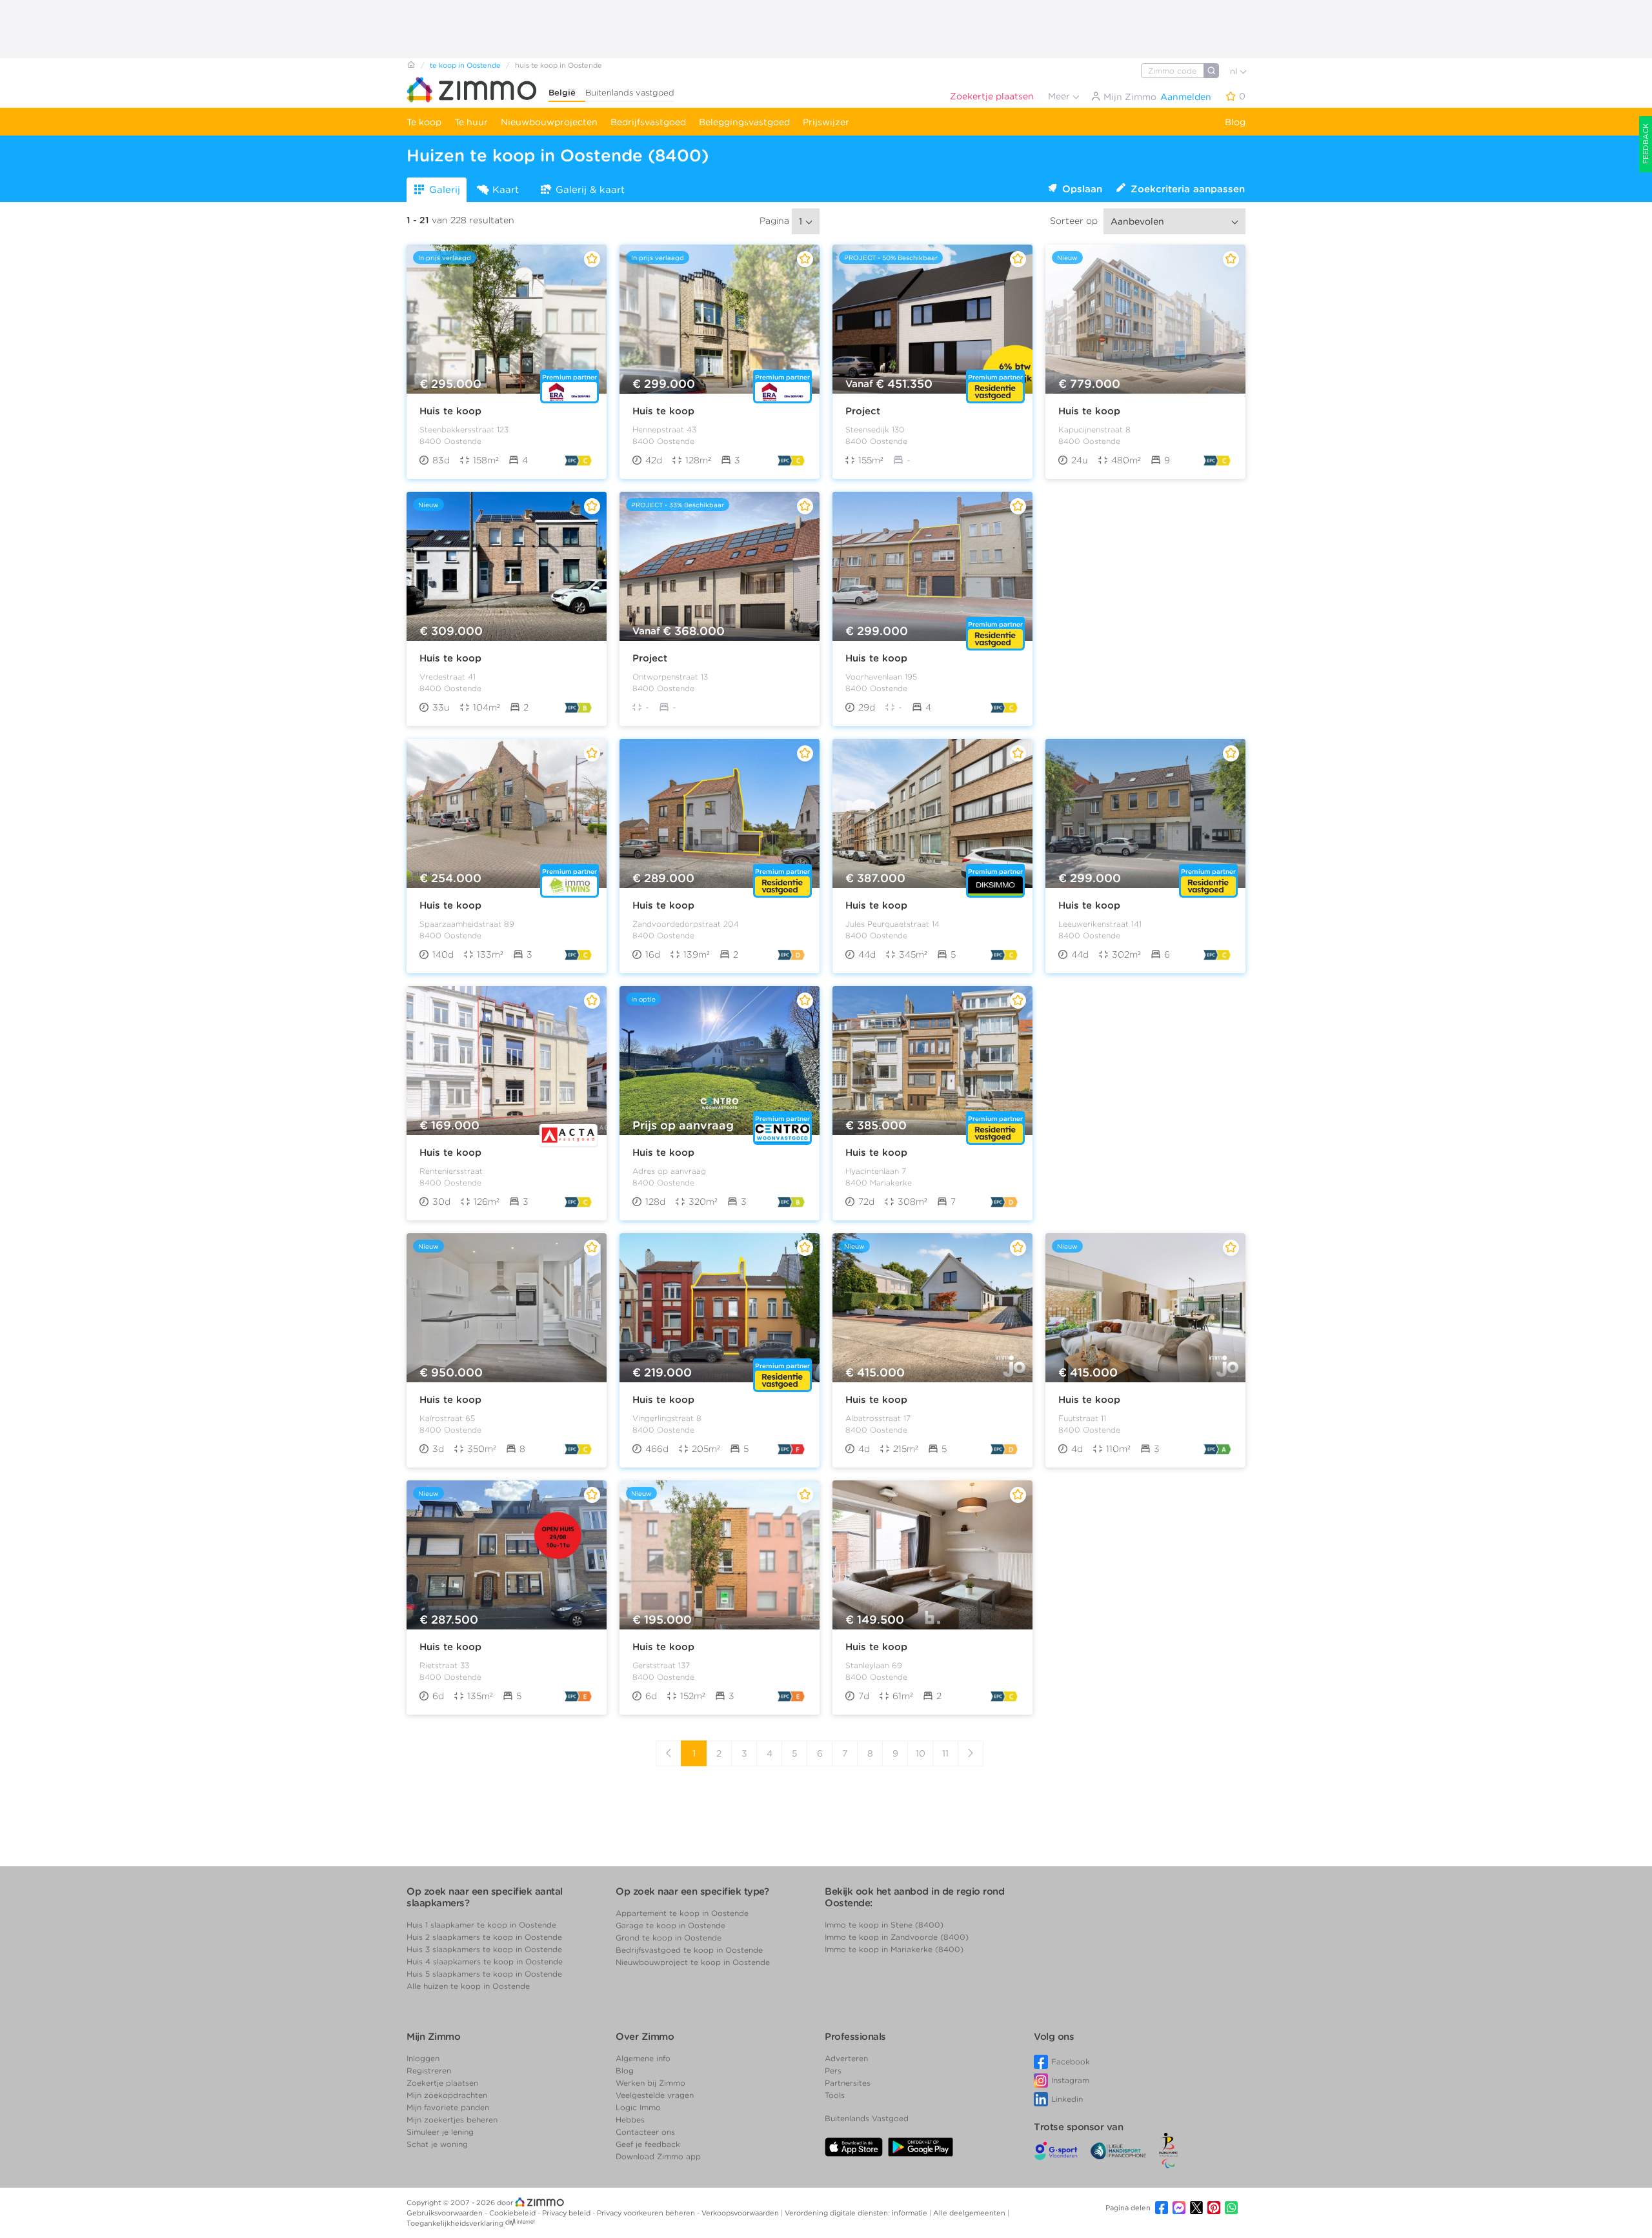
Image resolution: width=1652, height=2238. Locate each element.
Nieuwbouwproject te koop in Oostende (693, 1962)
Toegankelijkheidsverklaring (455, 2223)
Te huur (471, 122)
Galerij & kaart (590, 190)
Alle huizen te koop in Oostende (468, 1986)
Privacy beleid (567, 2213)
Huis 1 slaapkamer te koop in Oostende (481, 1925)
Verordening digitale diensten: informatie (857, 2213)
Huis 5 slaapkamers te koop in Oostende (484, 1974)
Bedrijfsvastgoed (648, 122)
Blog (1235, 122)
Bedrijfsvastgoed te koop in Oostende (689, 1950)
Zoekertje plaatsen (992, 96)
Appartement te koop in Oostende (682, 1913)
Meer (1060, 96)
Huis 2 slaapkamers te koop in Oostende (484, 1937)
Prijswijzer (826, 122)
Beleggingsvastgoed (744, 122)
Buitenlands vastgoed (630, 93)
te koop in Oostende (465, 65)
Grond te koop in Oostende (669, 1938)
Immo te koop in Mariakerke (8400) (894, 1949)
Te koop (424, 122)
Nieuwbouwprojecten (549, 122)
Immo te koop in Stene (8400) (884, 1925)
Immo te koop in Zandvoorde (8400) (897, 1937)
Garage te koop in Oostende (670, 1925)
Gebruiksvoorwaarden (446, 2213)
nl (1235, 71)
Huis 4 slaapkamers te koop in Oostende (485, 1961)
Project (863, 411)
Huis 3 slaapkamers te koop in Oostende (484, 1949)
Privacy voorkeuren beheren (647, 2213)
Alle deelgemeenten (970, 2213)
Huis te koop (450, 411)
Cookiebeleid (513, 2213)
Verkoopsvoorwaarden (741, 2213)
